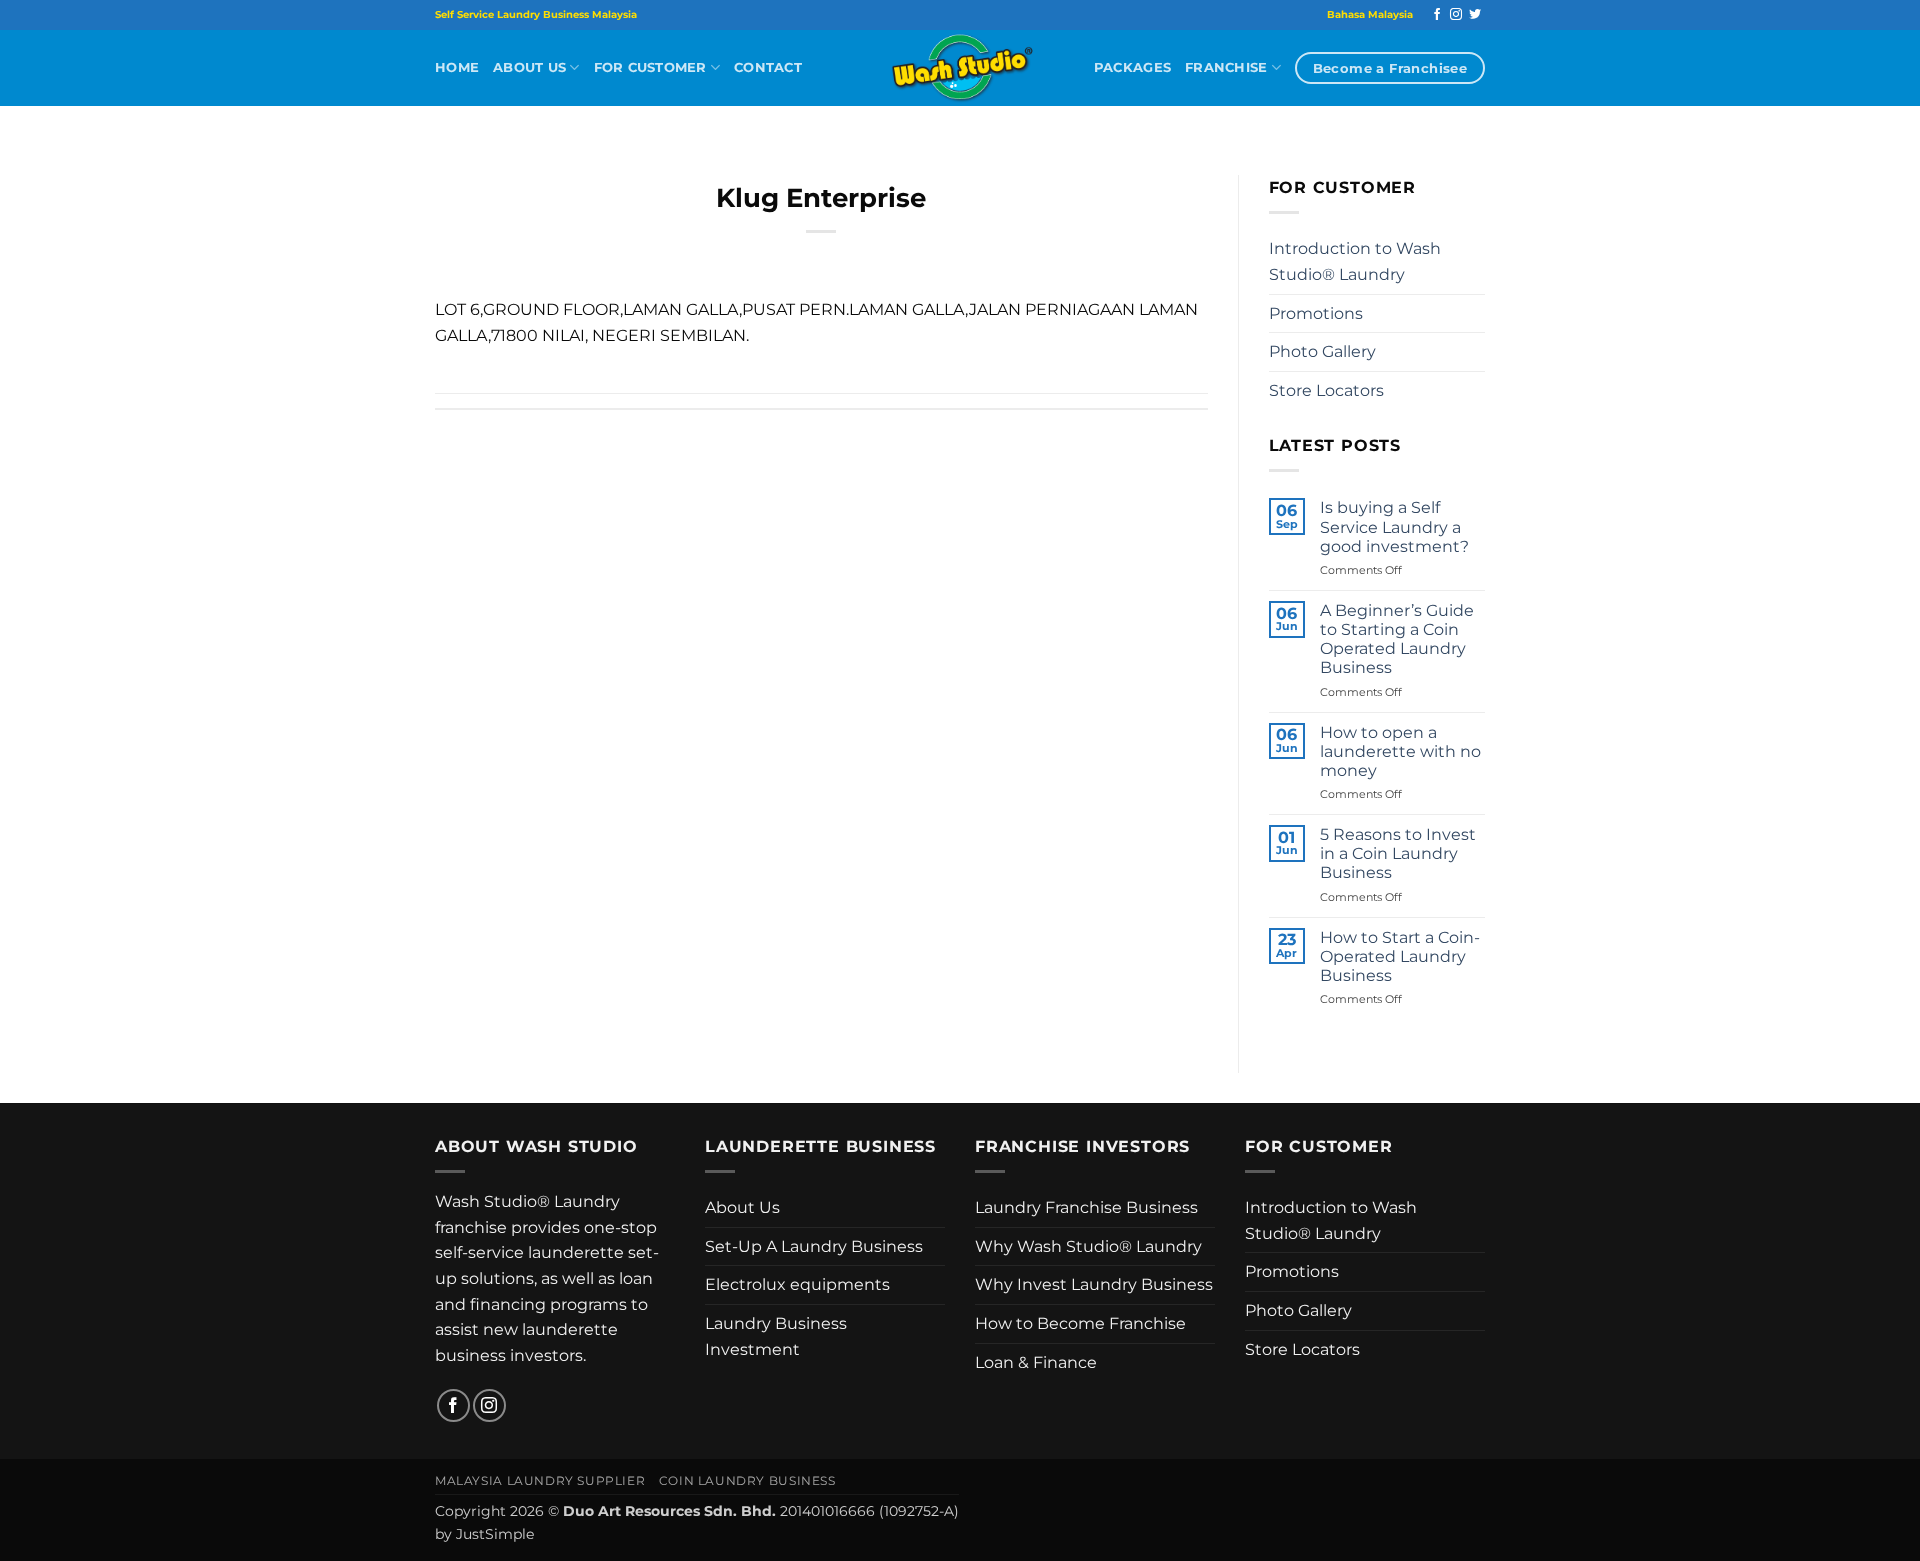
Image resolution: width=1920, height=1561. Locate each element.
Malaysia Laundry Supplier (540, 1480)
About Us (529, 67)
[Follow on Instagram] (1456, 15)
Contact (768, 67)
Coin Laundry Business (747, 1480)
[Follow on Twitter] (1475, 15)
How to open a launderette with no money (1400, 751)
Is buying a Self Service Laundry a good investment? (1394, 526)
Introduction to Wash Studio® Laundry (1355, 261)
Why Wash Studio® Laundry (1088, 1246)
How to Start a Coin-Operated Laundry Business (1400, 956)
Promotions (1316, 313)
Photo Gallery (1322, 351)
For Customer (650, 67)
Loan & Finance (1036, 1362)
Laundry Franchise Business (1086, 1207)
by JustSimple (484, 1534)
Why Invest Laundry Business (1094, 1284)
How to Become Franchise (1080, 1323)
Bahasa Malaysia (1370, 14)
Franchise (1226, 67)
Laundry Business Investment (776, 1336)
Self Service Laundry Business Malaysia (536, 14)
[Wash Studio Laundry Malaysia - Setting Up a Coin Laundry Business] (960, 68)
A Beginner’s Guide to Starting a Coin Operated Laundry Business (1397, 639)
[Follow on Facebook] (1437, 15)
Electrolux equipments (797, 1284)
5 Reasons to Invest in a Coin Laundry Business (1398, 853)
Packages (1132, 67)
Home (457, 67)
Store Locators (1326, 390)
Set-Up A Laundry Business (814, 1246)
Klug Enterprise (821, 197)
